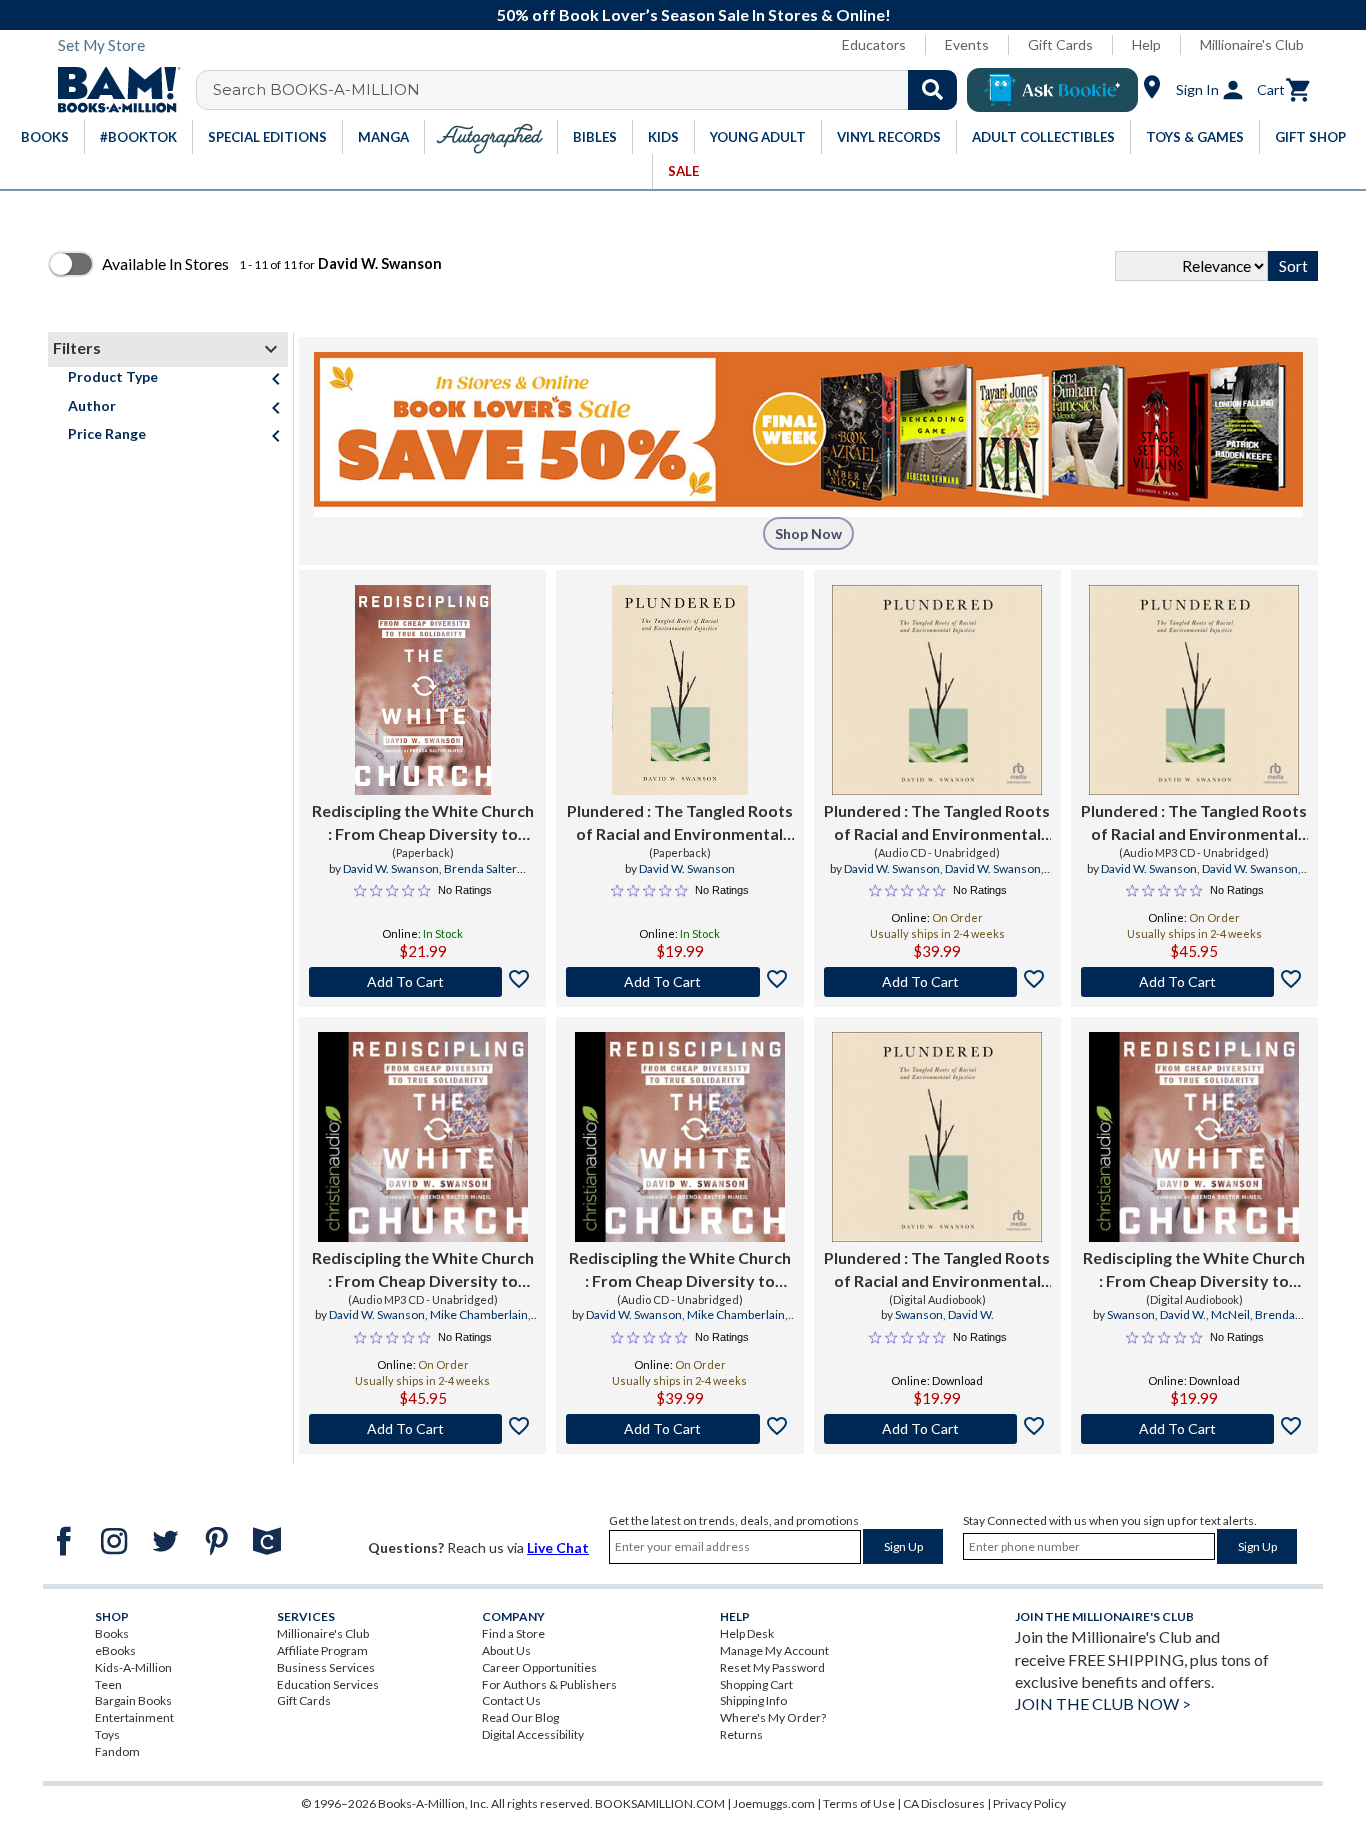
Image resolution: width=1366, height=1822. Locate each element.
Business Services (326, 1667)
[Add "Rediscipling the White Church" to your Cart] (422, 982)
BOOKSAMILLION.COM (660, 1803)
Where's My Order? (773, 1717)
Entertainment (134, 1717)
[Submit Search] (932, 90)
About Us (506, 1650)
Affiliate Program (322, 1650)
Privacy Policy (1029, 1803)
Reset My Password (772, 1667)
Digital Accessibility (533, 1734)
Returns (741, 1734)
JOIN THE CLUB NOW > (1103, 1703)
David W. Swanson (391, 868)
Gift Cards (1060, 44)
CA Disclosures (944, 1803)
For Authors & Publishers (549, 1684)
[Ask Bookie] (1052, 90)
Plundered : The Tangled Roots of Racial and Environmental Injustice (680, 823)
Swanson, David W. (944, 1314)
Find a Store (513, 1633)
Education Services (328, 1684)
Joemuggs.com (774, 1803)
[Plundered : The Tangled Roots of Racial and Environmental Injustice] (680, 690)
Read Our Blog (520, 1717)
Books (112, 1633)
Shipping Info (753, 1700)
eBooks (115, 1650)
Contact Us (511, 1700)
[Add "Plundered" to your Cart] (679, 982)
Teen (108, 1684)
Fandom (117, 1751)
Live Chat (558, 1547)
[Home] (112, 90)
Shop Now (808, 533)
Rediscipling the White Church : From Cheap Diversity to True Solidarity (423, 823)
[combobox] (589, 90)
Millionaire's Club (1252, 44)
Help (1146, 44)
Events (967, 44)
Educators (874, 44)
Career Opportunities (539, 1667)
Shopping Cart (756, 1684)
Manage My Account (774, 1650)
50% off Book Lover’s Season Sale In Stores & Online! (694, 14)
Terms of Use (859, 1803)
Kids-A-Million (133, 1667)
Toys (107, 1734)
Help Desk (747, 1633)
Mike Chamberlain (479, 1314)
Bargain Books (133, 1700)
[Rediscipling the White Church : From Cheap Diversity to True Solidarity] (423, 690)
